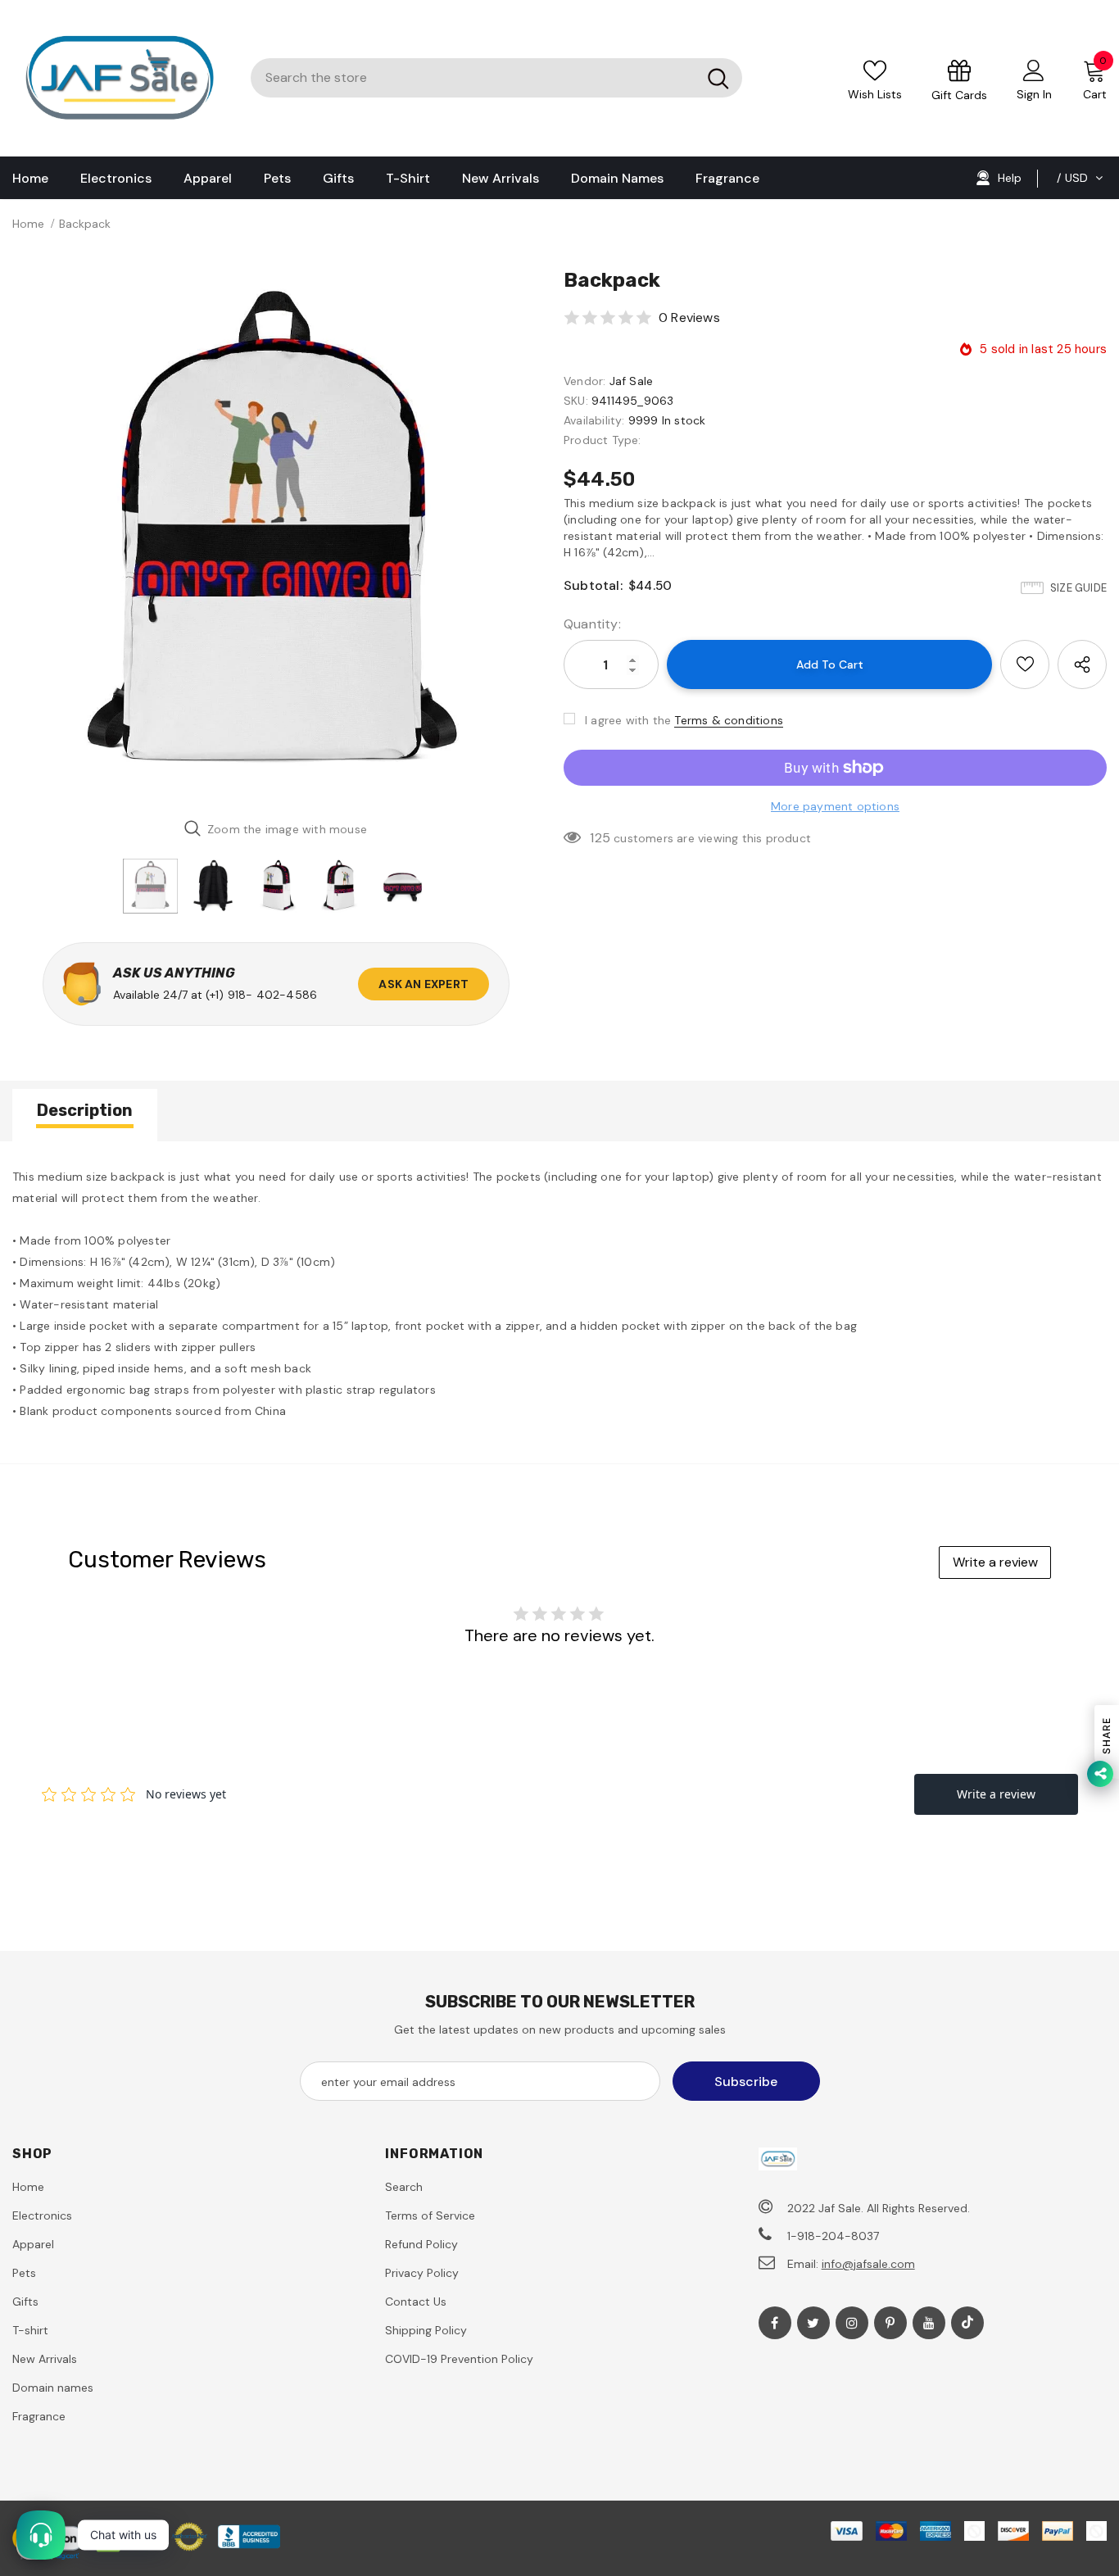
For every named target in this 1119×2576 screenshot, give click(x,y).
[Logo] (119, 78)
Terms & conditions (729, 720)
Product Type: (603, 440)
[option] (276, 536)
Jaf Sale (632, 381)
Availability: (594, 420)
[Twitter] (813, 2323)
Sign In (1034, 94)
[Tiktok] (967, 2323)
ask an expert (424, 984)
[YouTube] (929, 2323)
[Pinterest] (890, 2323)
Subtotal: (593, 585)
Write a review (995, 1562)
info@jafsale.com (868, 2264)
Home (28, 224)
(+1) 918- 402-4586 (262, 995)
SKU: (576, 401)
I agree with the (628, 720)
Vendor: (584, 381)
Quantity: (592, 624)
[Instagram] (852, 2323)
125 (600, 838)
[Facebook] (775, 2323)
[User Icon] (1034, 70)
